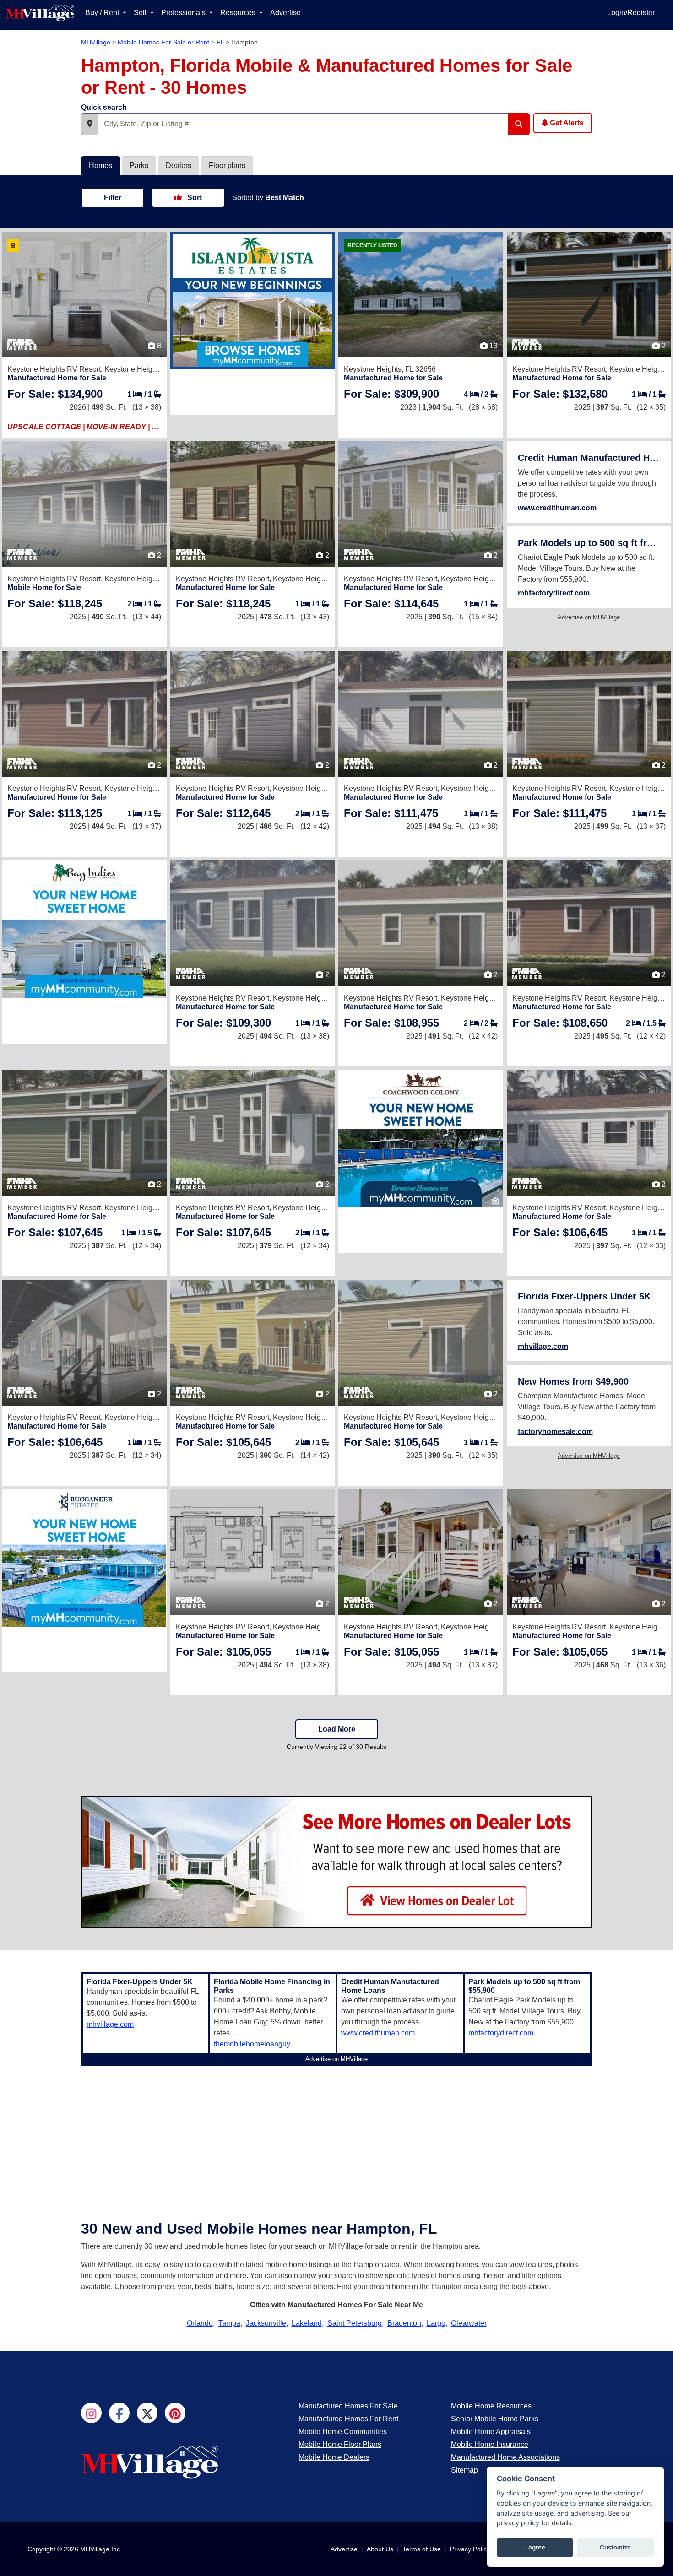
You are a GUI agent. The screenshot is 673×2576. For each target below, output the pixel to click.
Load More (337, 1729)
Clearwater (469, 2323)
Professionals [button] (184, 13)
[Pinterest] (175, 2413)
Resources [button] (239, 13)
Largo (436, 2323)
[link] (55, 394)
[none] (253, 300)
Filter (113, 198)
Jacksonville (266, 2323)
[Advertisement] (336, 2134)
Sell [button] (141, 13)
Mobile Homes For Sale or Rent (163, 42)
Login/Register (631, 13)
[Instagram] (91, 2413)
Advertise (285, 13)
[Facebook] (119, 2413)
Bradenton (404, 2323)
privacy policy (518, 2523)
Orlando (200, 2323)
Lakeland (307, 2323)
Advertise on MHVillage (589, 617)
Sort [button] (194, 198)
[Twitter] (147, 2413)
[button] (90, 124)
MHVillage (96, 42)
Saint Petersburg (355, 2323)
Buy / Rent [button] (103, 13)
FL (220, 42)
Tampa (229, 2323)
